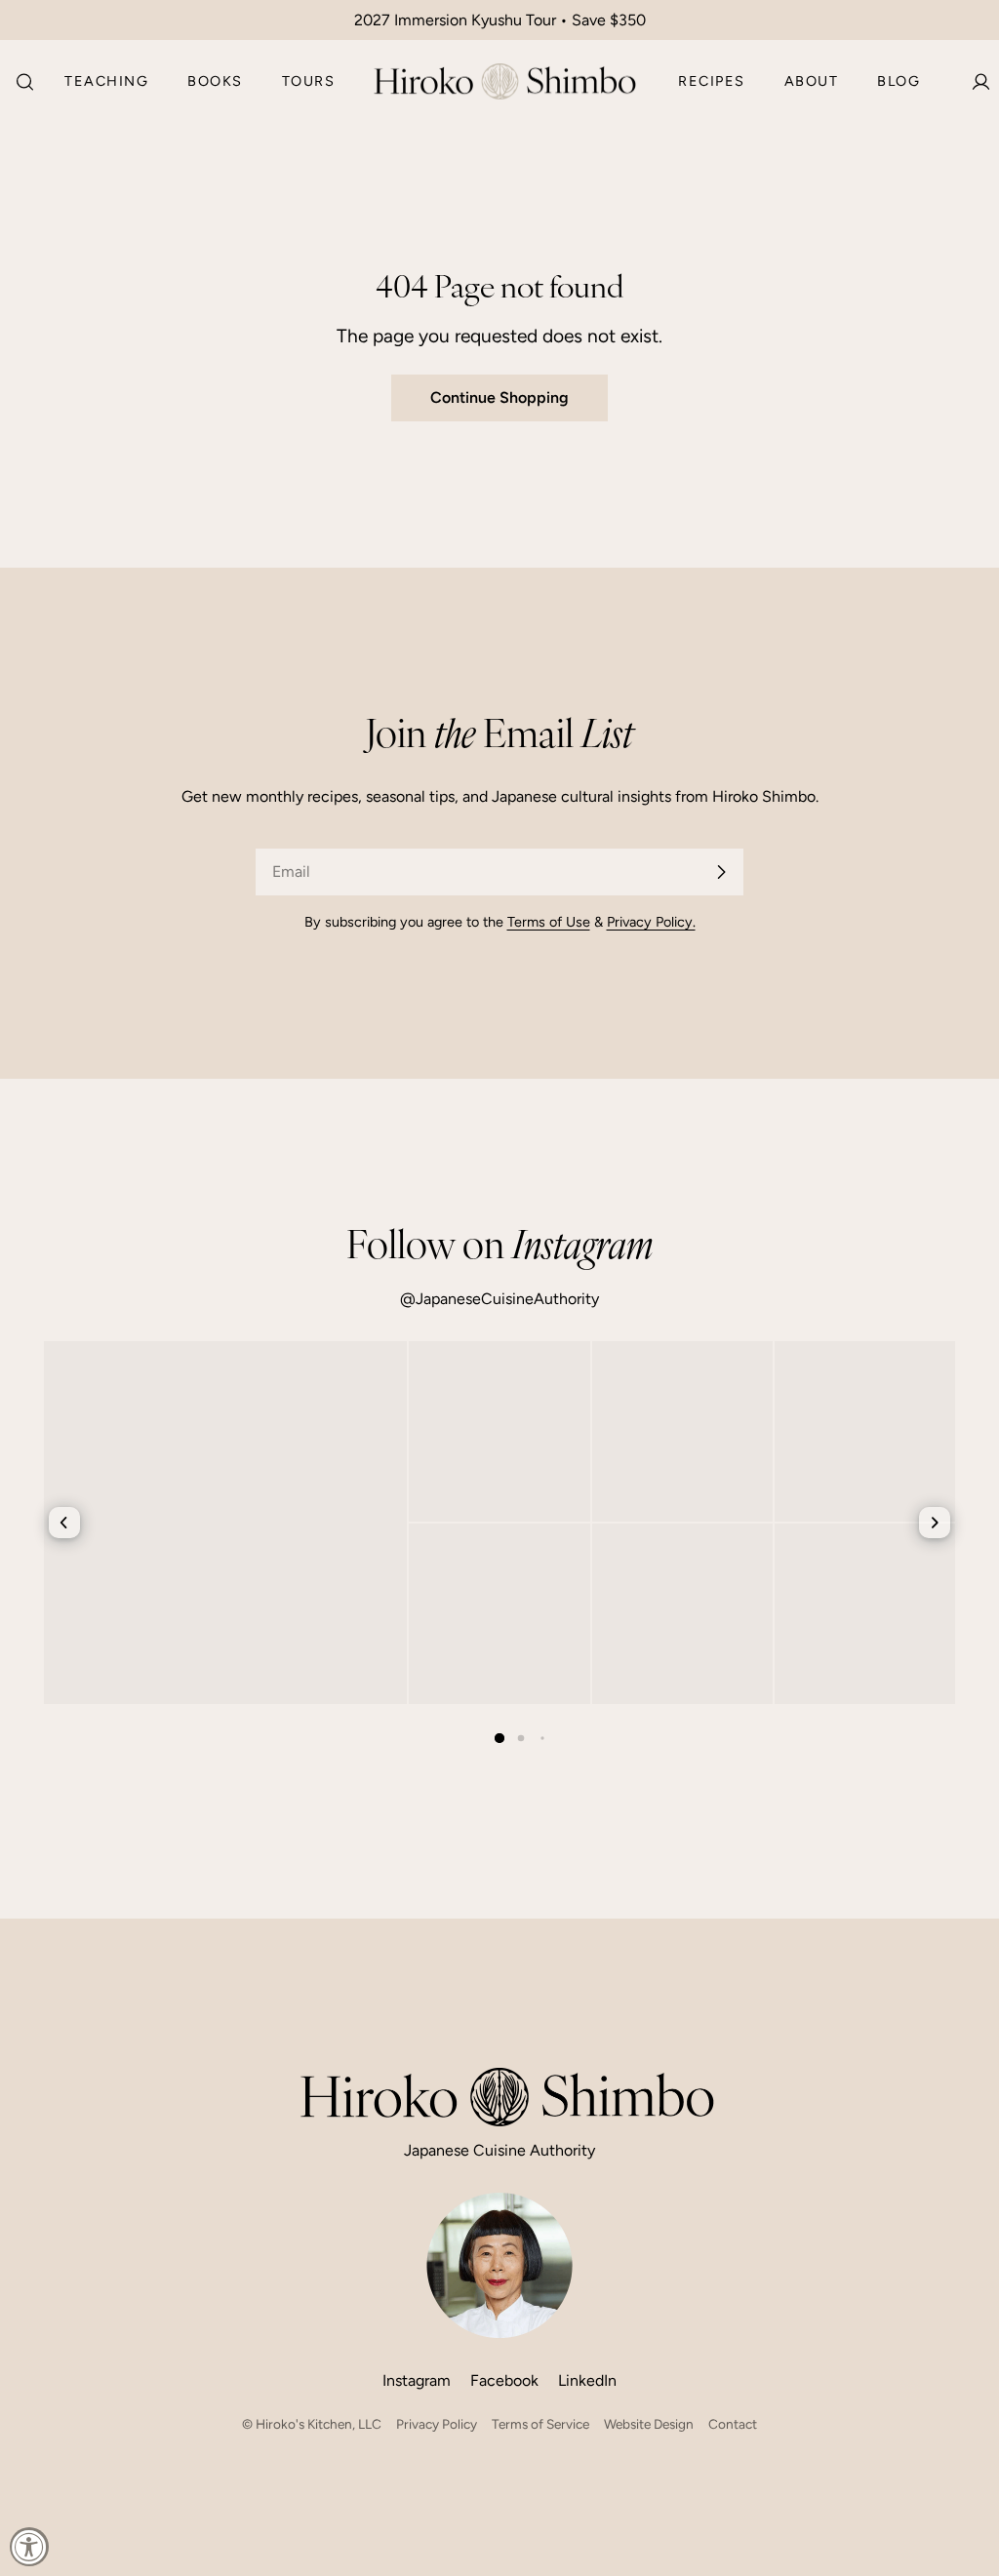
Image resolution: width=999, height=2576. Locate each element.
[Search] (19, 82)
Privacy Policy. (651, 922)
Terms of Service (540, 2424)
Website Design (649, 2424)
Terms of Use (549, 922)
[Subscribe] (721, 872)
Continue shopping (499, 397)
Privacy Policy (437, 2424)
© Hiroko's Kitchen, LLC (312, 2424)
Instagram (417, 2380)
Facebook (504, 2380)
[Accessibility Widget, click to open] (29, 2547)
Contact (733, 2424)
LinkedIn (587, 2380)
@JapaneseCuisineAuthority (499, 1299)
